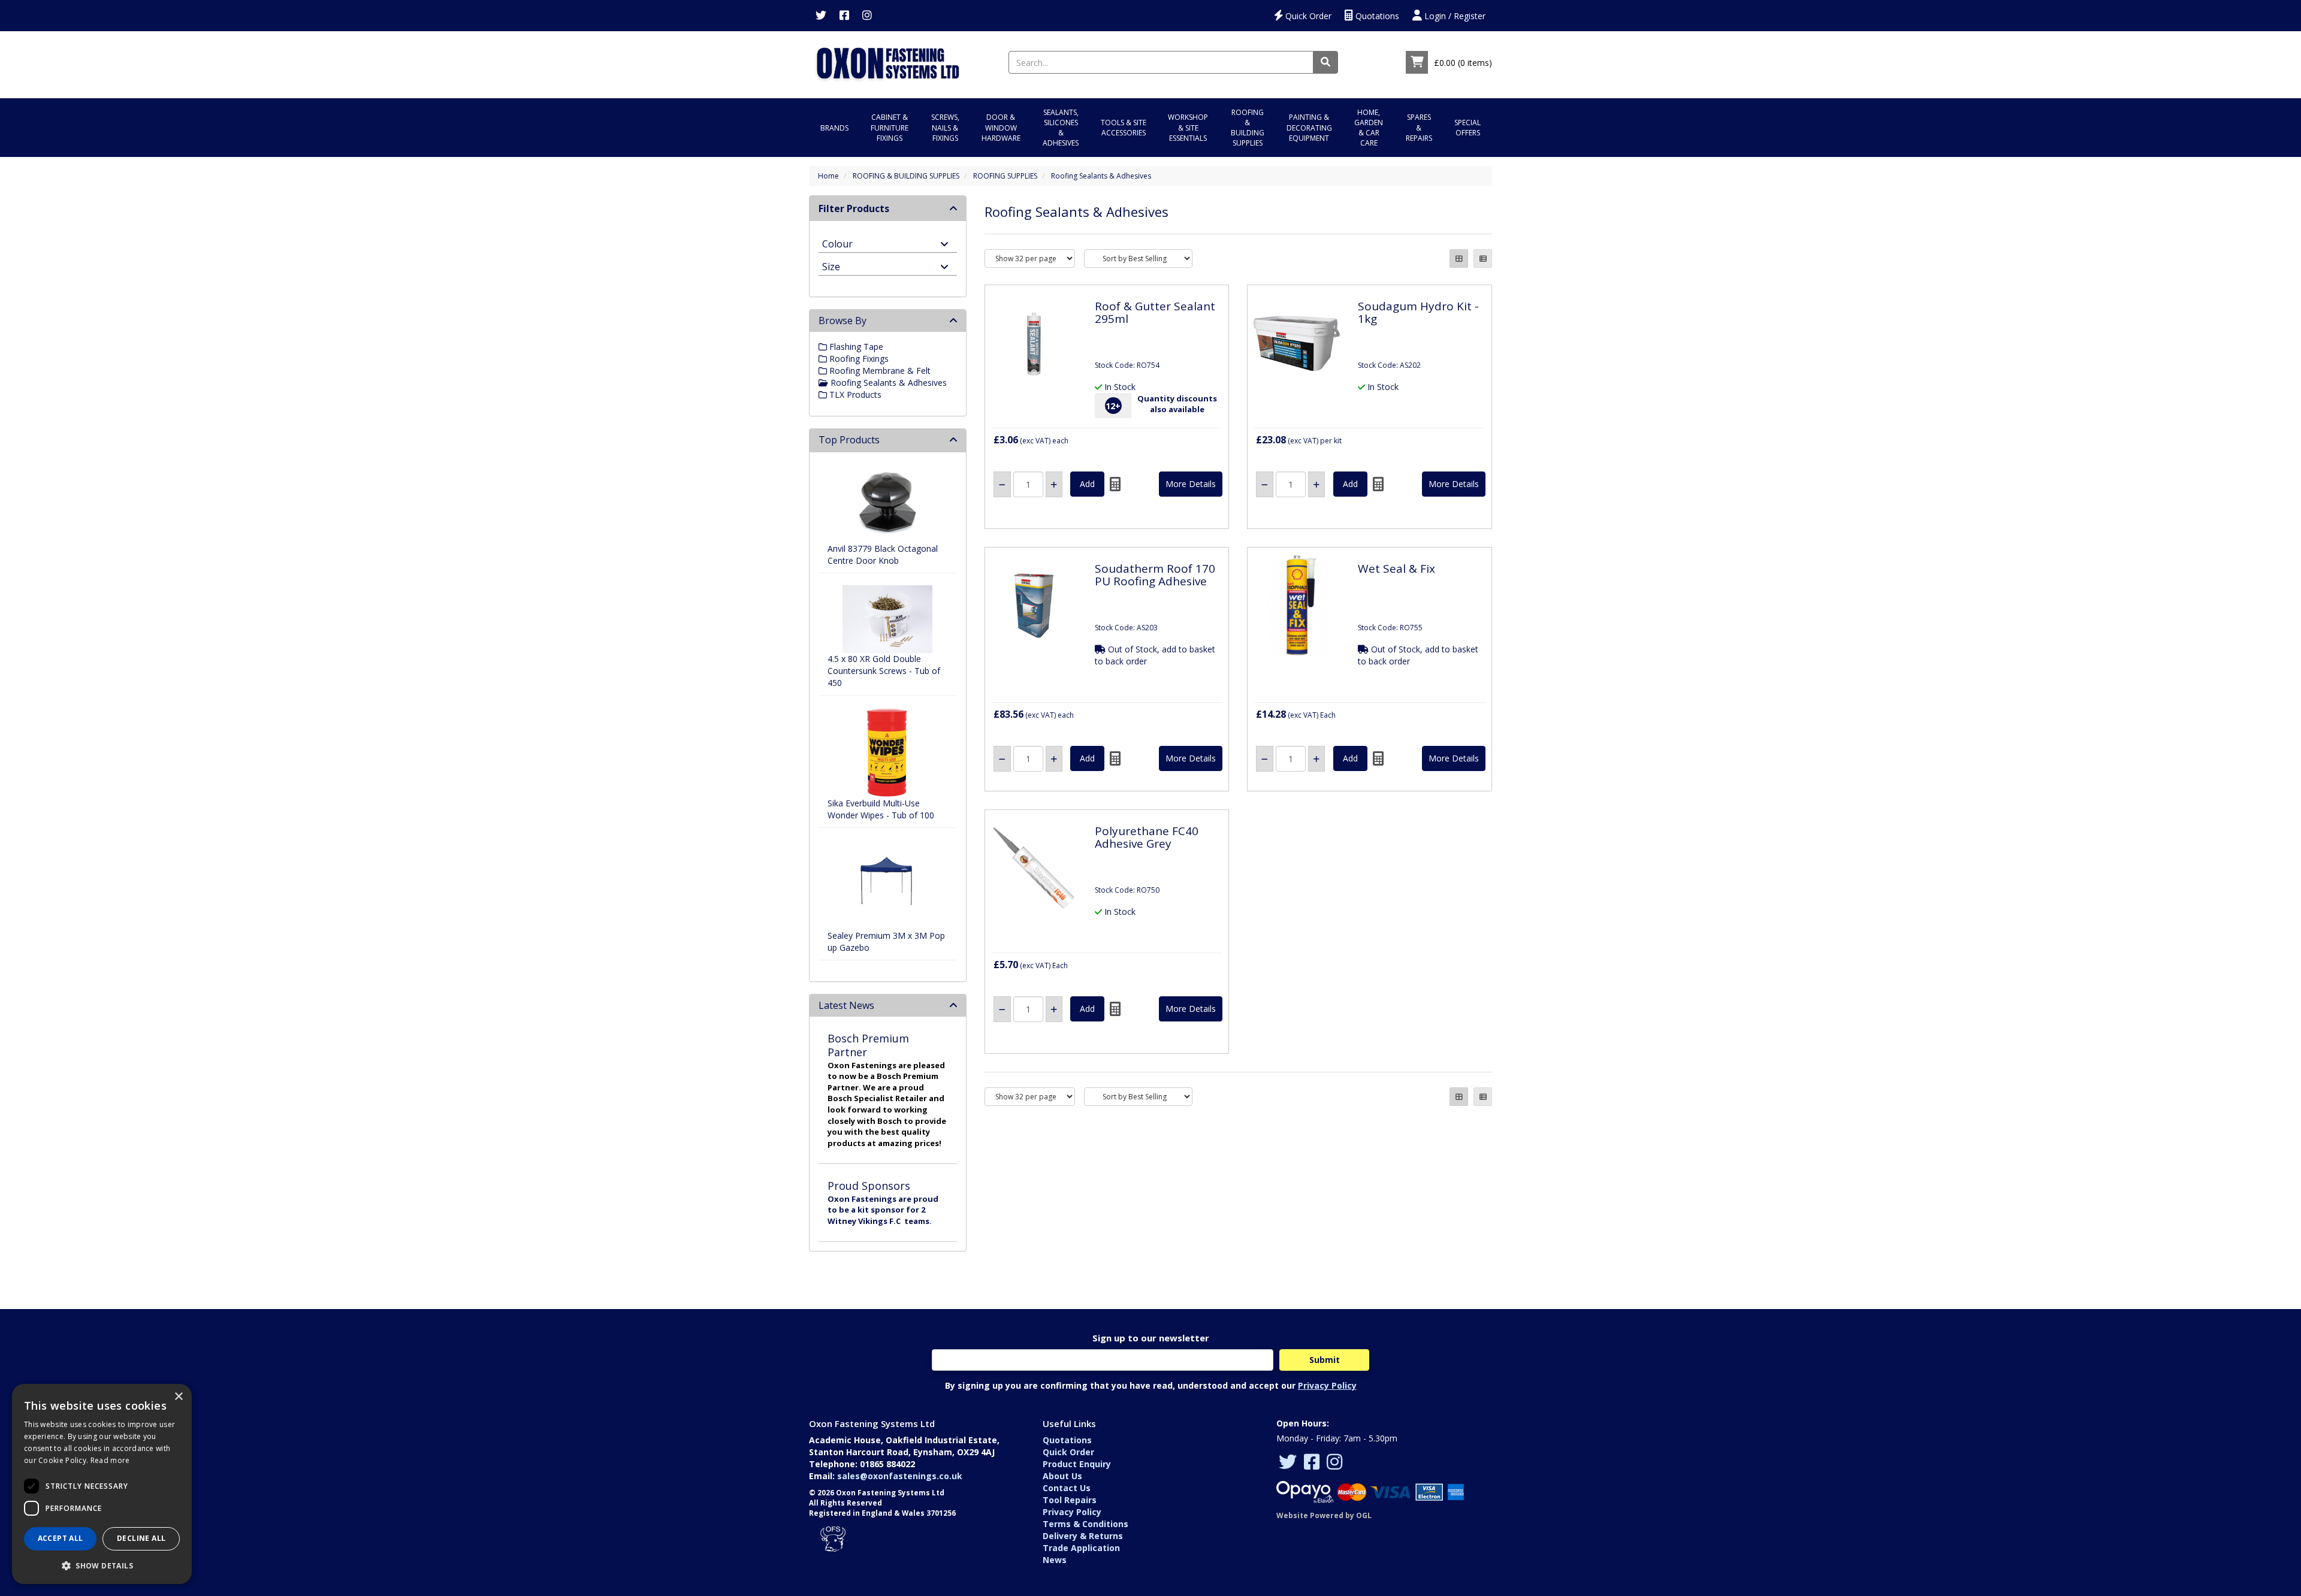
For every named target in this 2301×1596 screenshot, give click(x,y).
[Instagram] (867, 16)
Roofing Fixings (858, 359)
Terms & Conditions (1085, 1524)
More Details (1191, 484)
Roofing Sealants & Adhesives (1101, 176)
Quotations (1376, 16)
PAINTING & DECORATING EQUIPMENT (1309, 127)
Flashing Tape (855, 347)
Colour (837, 243)
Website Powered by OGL (1324, 1515)
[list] (1483, 259)
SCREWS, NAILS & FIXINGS (945, 127)
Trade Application (1081, 1548)
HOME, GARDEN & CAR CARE (1369, 128)
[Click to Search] (1325, 62)
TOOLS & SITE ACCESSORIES (1124, 128)
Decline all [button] (141, 1538)
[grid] (1459, 259)
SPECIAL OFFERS (1467, 128)
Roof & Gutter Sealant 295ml (1155, 312)
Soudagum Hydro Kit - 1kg (1418, 312)
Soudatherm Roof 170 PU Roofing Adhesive (1155, 575)
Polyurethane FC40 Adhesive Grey (1147, 837)
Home (828, 176)
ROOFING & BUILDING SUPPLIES (1248, 128)
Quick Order (1307, 16)
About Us (1062, 1476)
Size (831, 266)
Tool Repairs (1070, 1500)
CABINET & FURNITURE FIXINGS (890, 127)
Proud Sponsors (869, 1186)
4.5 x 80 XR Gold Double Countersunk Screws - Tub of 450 (884, 671)
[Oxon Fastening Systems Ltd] (887, 61)
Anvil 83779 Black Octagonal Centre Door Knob (883, 554)
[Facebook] (844, 16)
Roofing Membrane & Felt (879, 371)
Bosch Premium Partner (868, 1045)
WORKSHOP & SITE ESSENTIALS (1188, 127)
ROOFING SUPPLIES (1005, 176)
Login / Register (1454, 16)
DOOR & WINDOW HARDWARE (1001, 127)
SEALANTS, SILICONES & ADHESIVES (1061, 128)
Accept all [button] (61, 1538)
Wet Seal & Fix (1396, 569)
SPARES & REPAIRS (1419, 127)
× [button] (178, 1397)
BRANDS (834, 128)
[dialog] (102, 1484)
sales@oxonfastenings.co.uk (900, 1476)
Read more (110, 1460)
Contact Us (1067, 1488)
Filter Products (854, 208)
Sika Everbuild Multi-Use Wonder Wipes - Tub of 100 (881, 809)
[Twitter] (821, 16)
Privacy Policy (1327, 1385)
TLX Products (854, 395)
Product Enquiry (1077, 1464)
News (1055, 1560)
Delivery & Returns (1083, 1536)
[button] (102, 1565)
